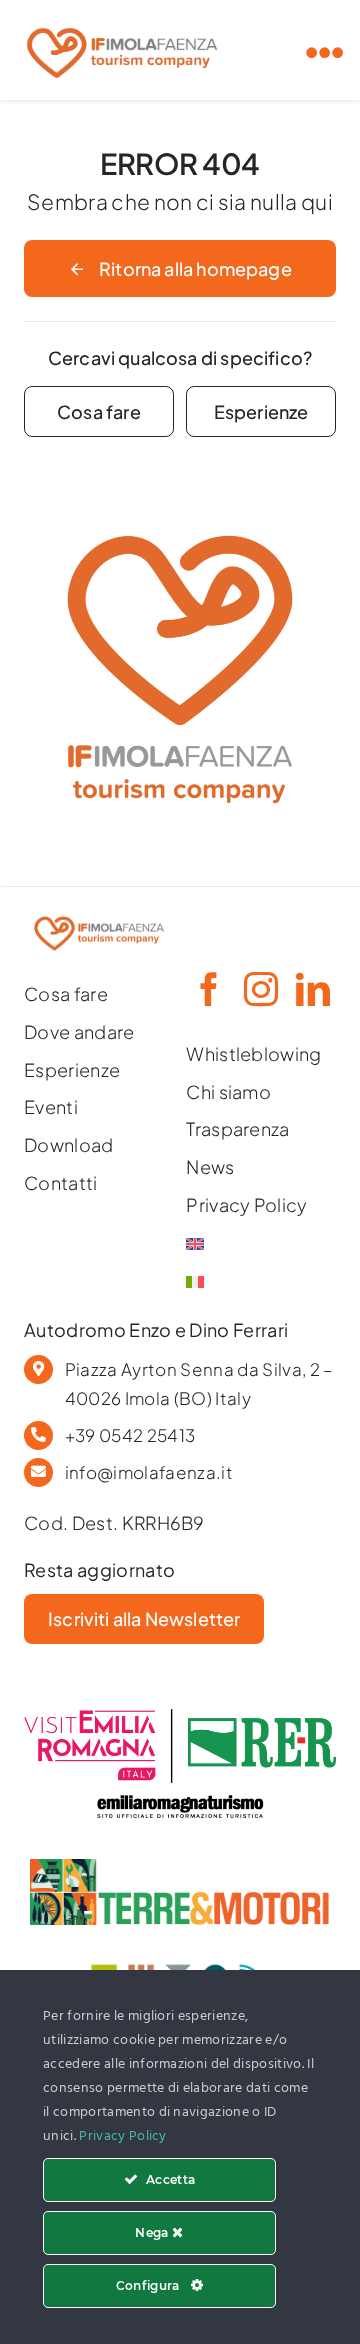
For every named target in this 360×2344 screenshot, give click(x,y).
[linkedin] (311, 989)
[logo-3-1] (180, 1867)
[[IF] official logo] (122, 22)
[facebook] (207, 989)
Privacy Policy (123, 2136)
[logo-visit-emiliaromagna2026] (180, 1717)
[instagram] (259, 989)
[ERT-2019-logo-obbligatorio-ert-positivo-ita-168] (180, 1791)
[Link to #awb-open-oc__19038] (325, 53)
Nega (153, 2232)
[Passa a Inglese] (261, 1244)
